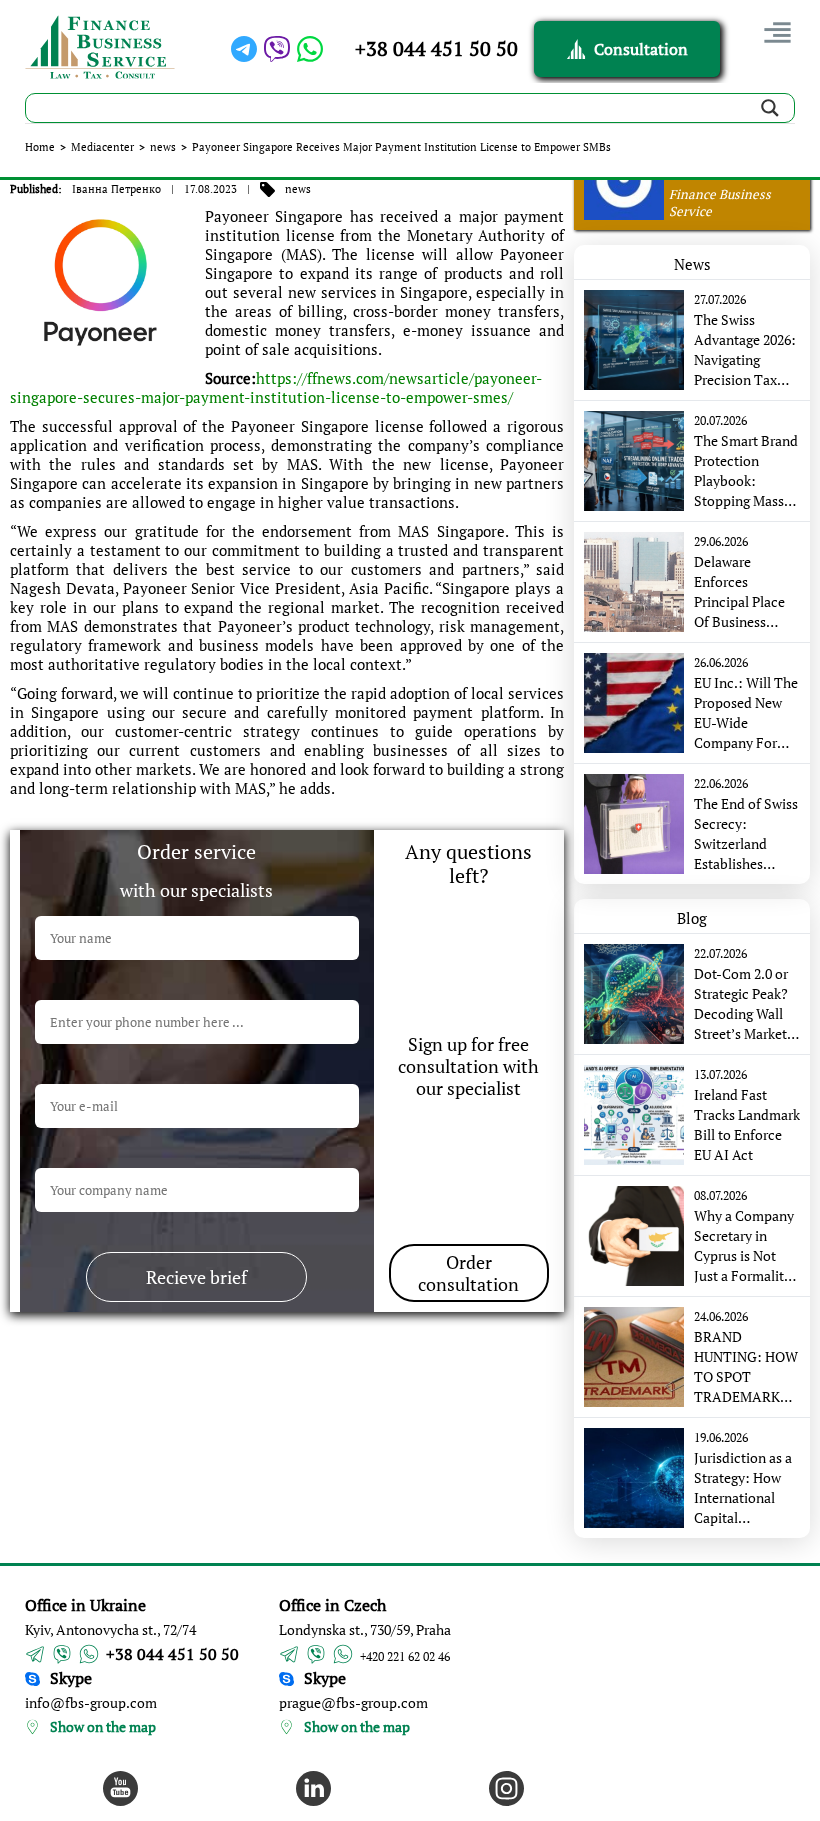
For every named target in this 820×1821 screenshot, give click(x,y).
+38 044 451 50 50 (436, 48)
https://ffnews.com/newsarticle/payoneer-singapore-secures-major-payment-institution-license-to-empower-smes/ (276, 387)
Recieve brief (196, 1277)
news (163, 147)
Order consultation (468, 1273)
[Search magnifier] (770, 108)
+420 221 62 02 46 (405, 1656)
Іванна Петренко (116, 189)
